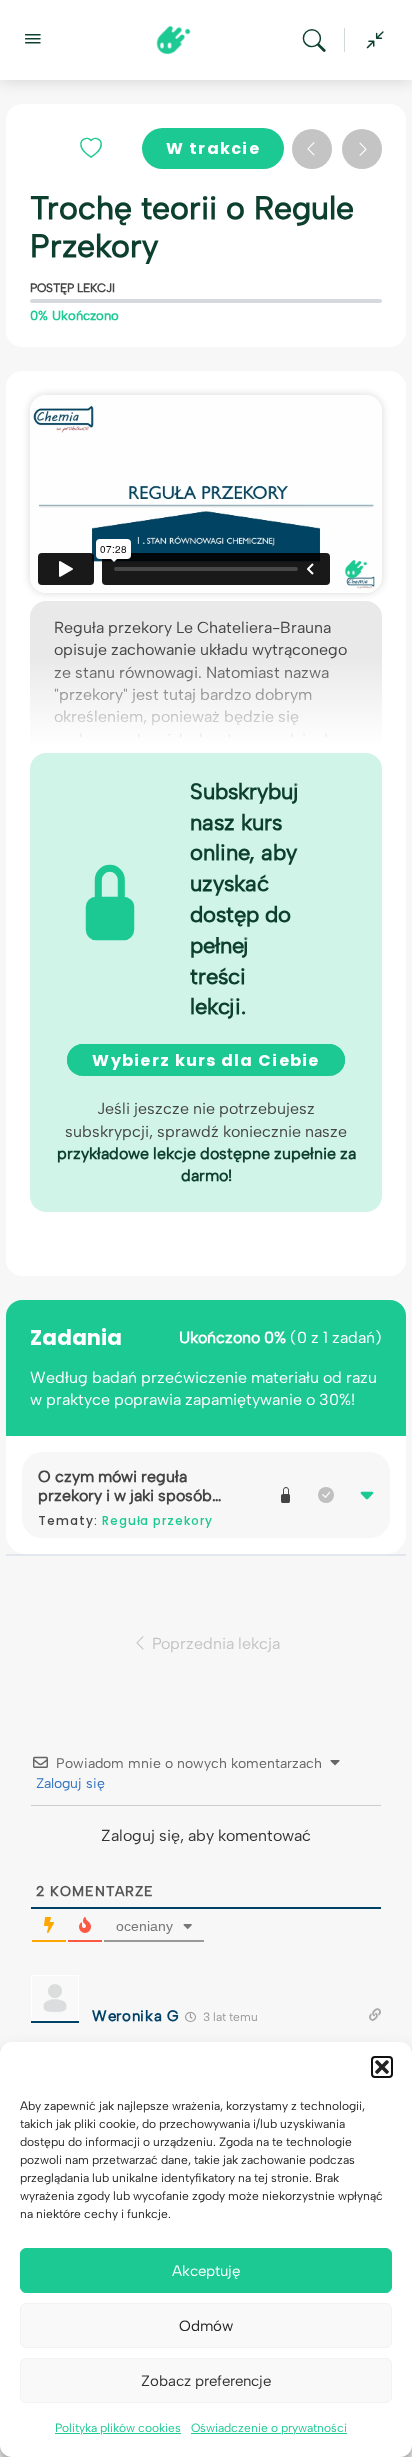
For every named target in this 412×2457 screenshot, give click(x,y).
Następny (362, 149)
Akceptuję (206, 2271)
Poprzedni (312, 149)
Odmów (206, 2326)
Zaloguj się (68, 1783)
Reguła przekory (157, 1520)
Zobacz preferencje (206, 2381)
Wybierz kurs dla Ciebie (205, 1060)
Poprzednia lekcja (214, 1642)
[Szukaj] (319, 40)
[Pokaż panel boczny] (370, 40)
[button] (382, 2067)
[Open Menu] (32, 38)
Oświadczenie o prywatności (269, 2428)
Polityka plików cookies (118, 2428)
